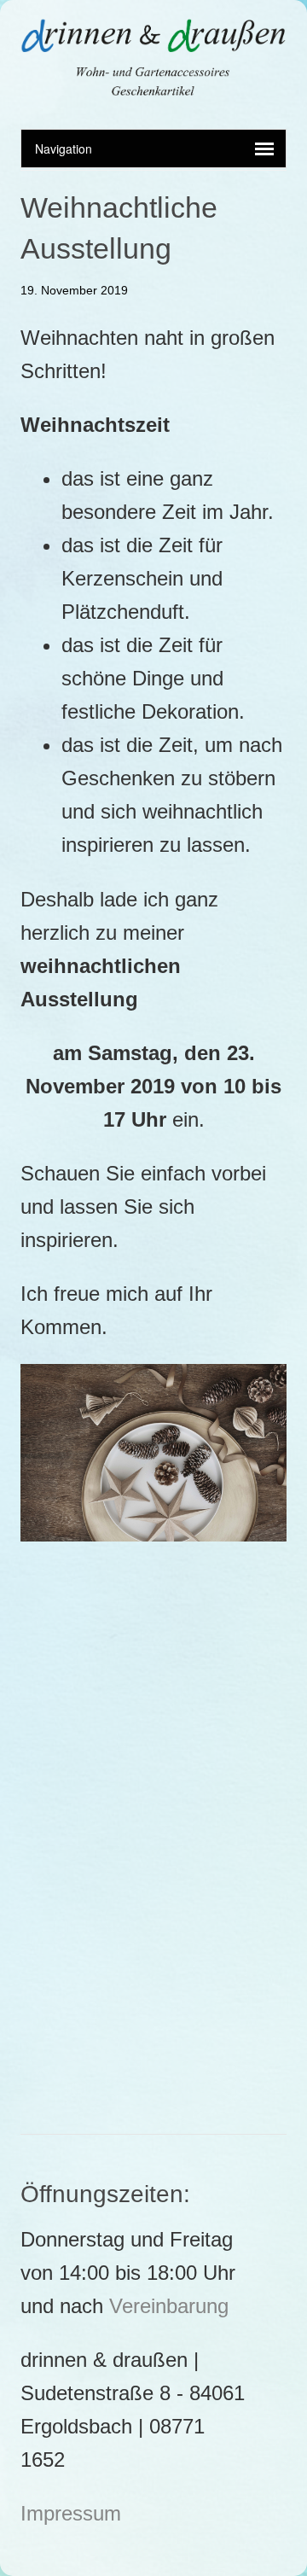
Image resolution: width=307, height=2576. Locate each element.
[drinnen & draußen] (153, 86)
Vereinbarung (169, 2306)
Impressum (71, 2513)
